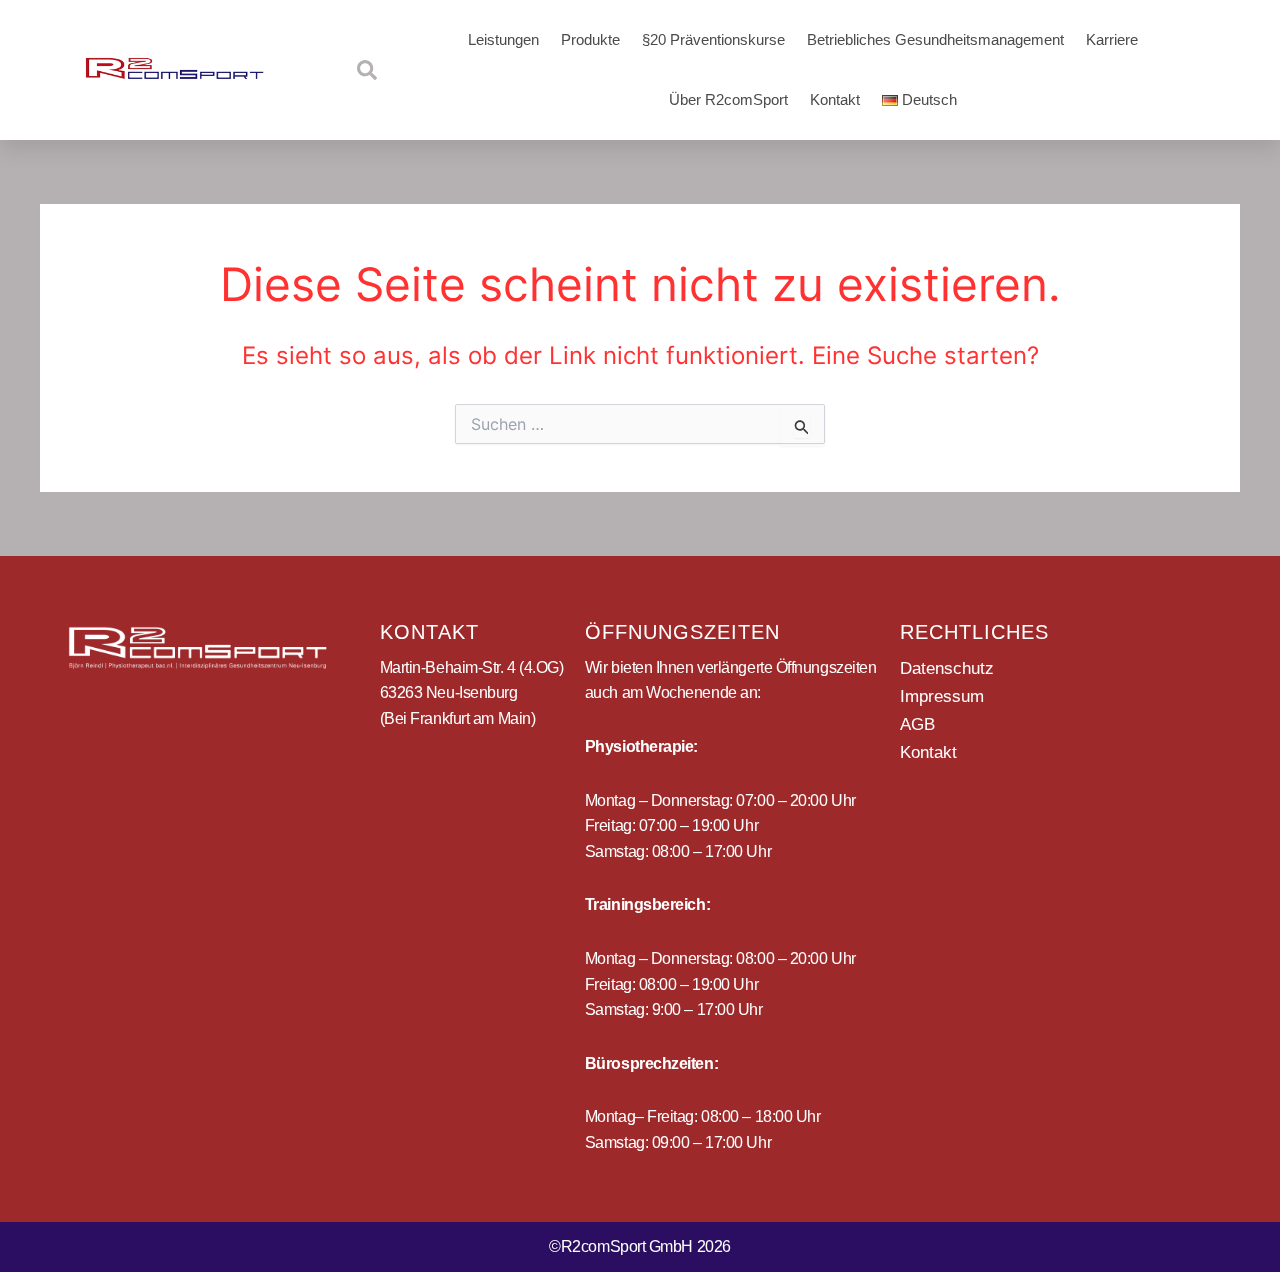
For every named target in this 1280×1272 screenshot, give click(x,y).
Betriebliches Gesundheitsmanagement (935, 39)
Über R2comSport (728, 99)
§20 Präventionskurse (713, 39)
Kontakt (835, 99)
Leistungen (503, 39)
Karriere (1112, 39)
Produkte (590, 39)
